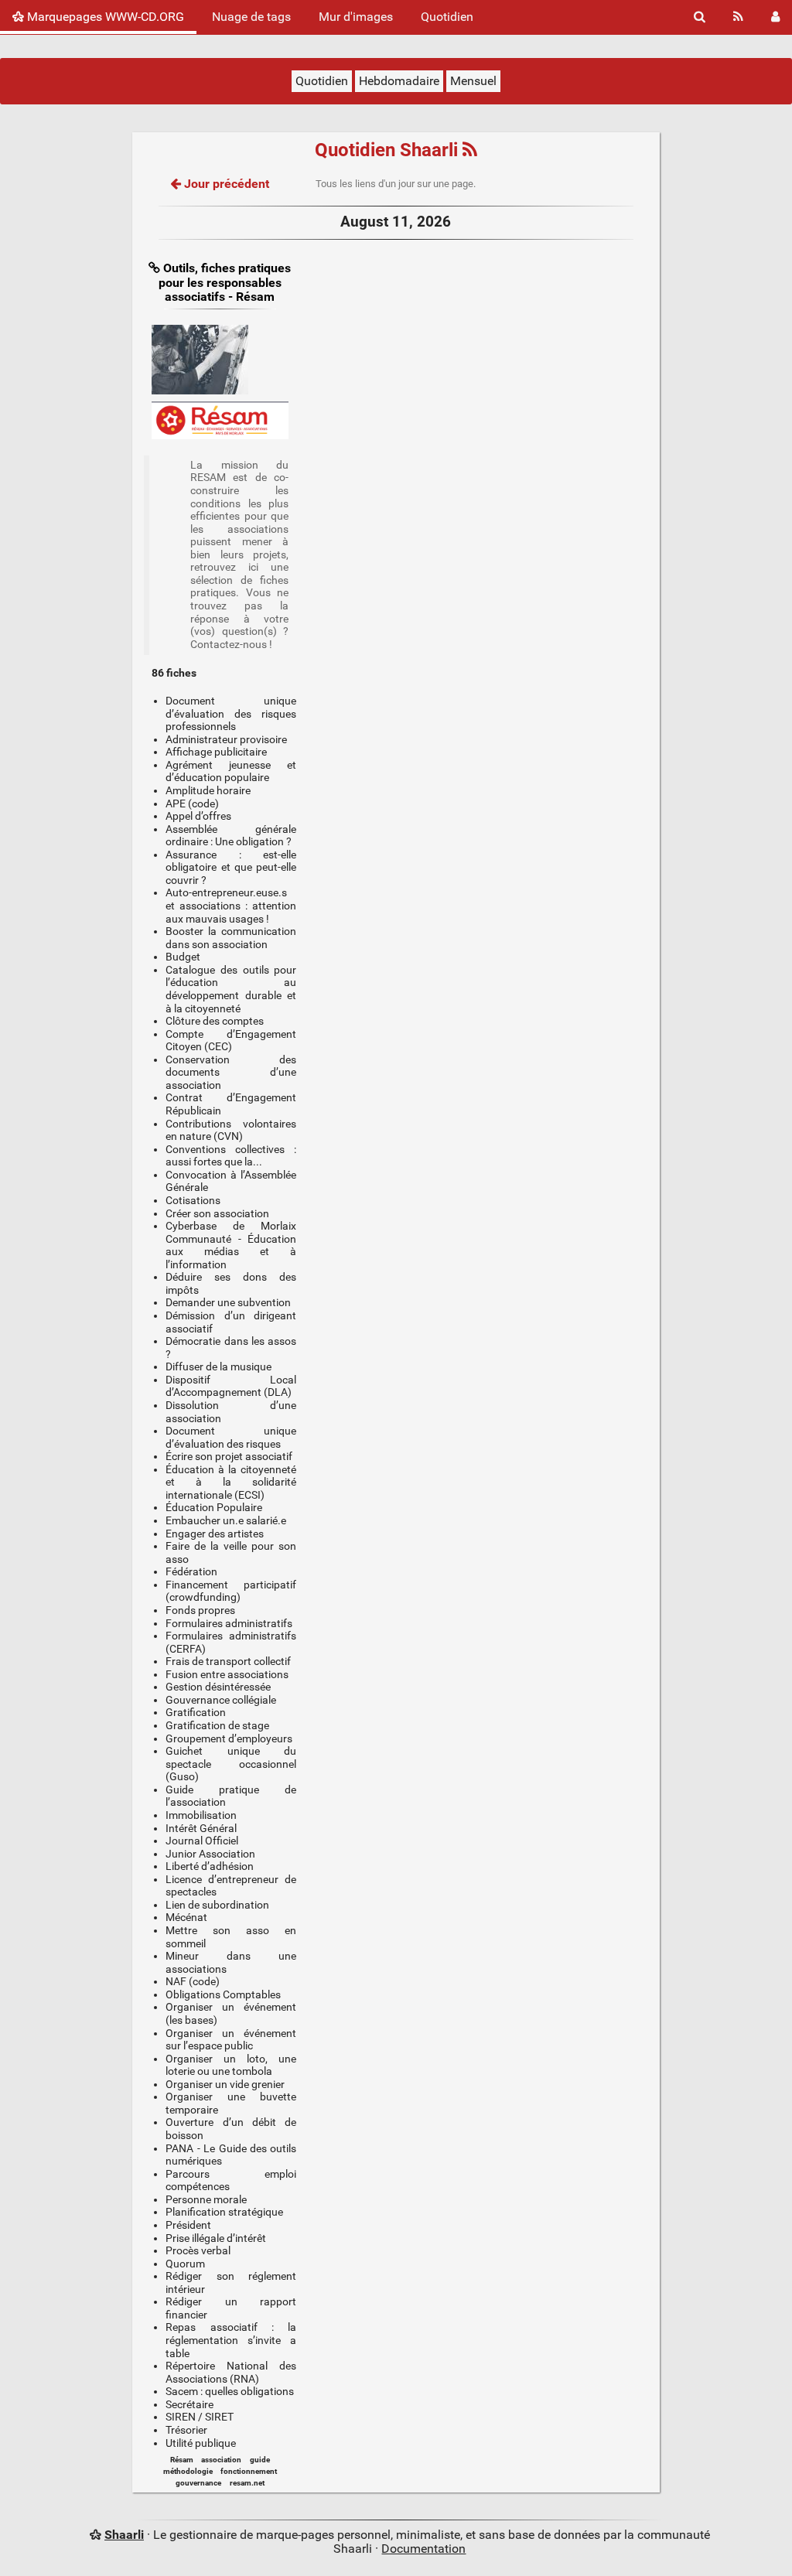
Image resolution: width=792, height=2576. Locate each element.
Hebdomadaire (399, 81)
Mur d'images (356, 17)
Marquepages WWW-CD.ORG (104, 17)
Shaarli (124, 2535)
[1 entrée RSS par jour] (470, 150)
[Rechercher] (700, 17)
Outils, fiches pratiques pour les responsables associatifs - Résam (225, 282)
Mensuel (473, 81)
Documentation (423, 2549)
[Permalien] (156, 268)
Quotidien (447, 17)
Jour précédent (225, 184)
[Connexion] (775, 17)
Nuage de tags (251, 17)
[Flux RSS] (738, 17)
